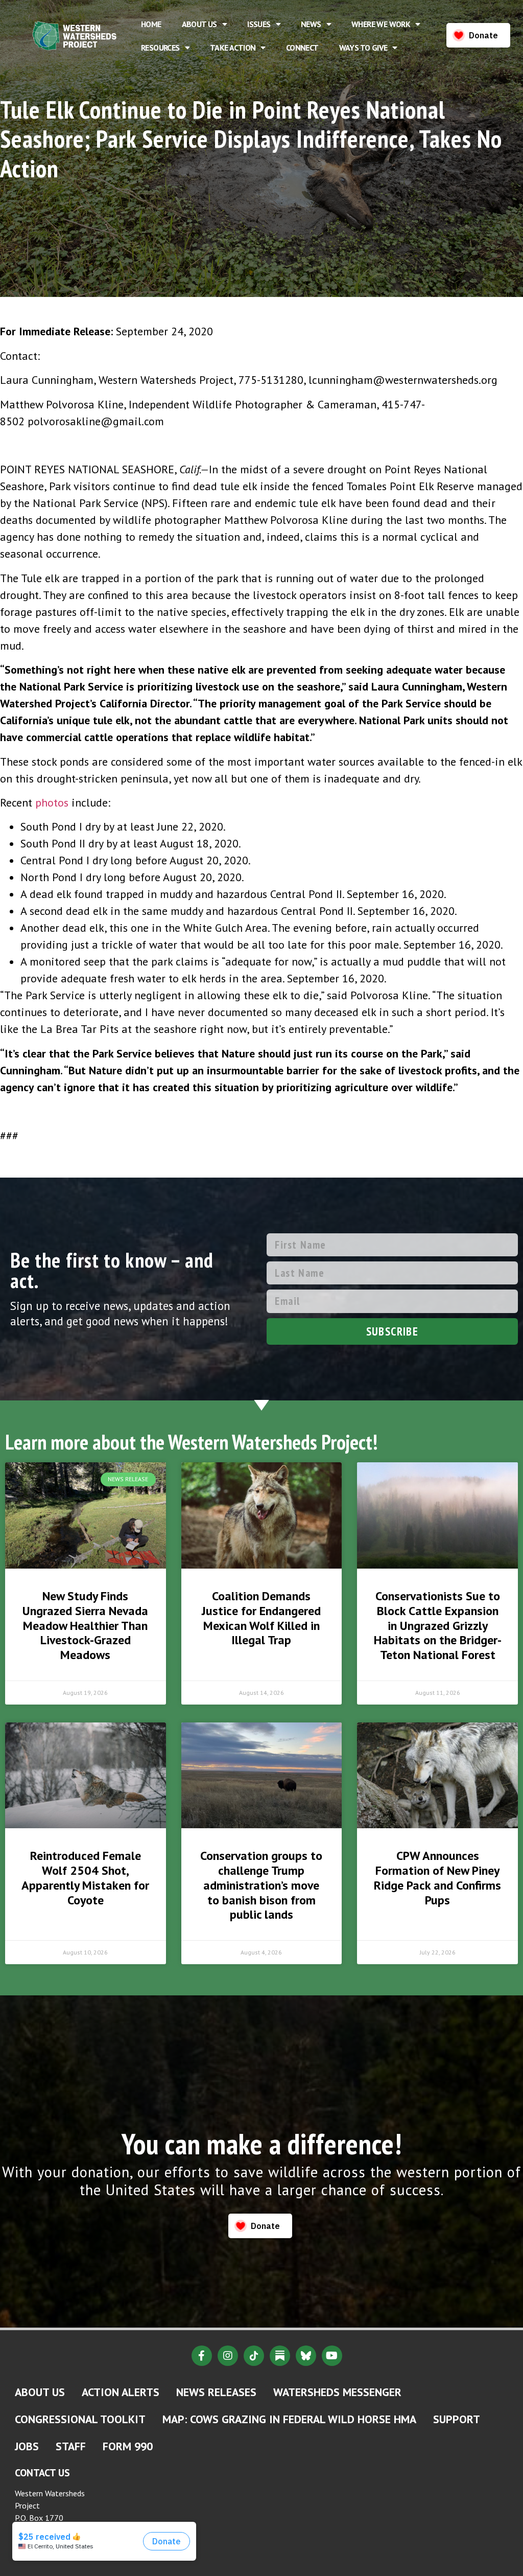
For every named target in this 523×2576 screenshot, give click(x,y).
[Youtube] (332, 2356)
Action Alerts (121, 2392)
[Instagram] (228, 2356)
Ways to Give (363, 48)
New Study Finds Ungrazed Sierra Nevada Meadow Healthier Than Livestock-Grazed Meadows (85, 1625)
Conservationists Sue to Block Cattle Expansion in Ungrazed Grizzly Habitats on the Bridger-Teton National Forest (438, 1625)
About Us (199, 24)
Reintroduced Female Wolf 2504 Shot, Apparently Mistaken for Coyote (85, 1878)
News (311, 24)
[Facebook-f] (202, 2356)
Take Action (233, 48)
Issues (259, 24)
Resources (160, 48)
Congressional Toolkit (80, 2419)
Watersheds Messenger (337, 2392)
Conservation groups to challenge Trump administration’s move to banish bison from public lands (261, 1885)
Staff (71, 2446)
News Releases (216, 2392)
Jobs (27, 2446)
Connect (302, 48)
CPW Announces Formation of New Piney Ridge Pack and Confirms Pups (437, 1878)
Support (457, 2419)
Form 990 (128, 2446)
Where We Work (381, 24)
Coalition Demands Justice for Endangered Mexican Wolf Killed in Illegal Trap (261, 1618)
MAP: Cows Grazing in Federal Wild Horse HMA (289, 2419)
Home (151, 24)
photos (52, 802)
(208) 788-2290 (46, 2546)
